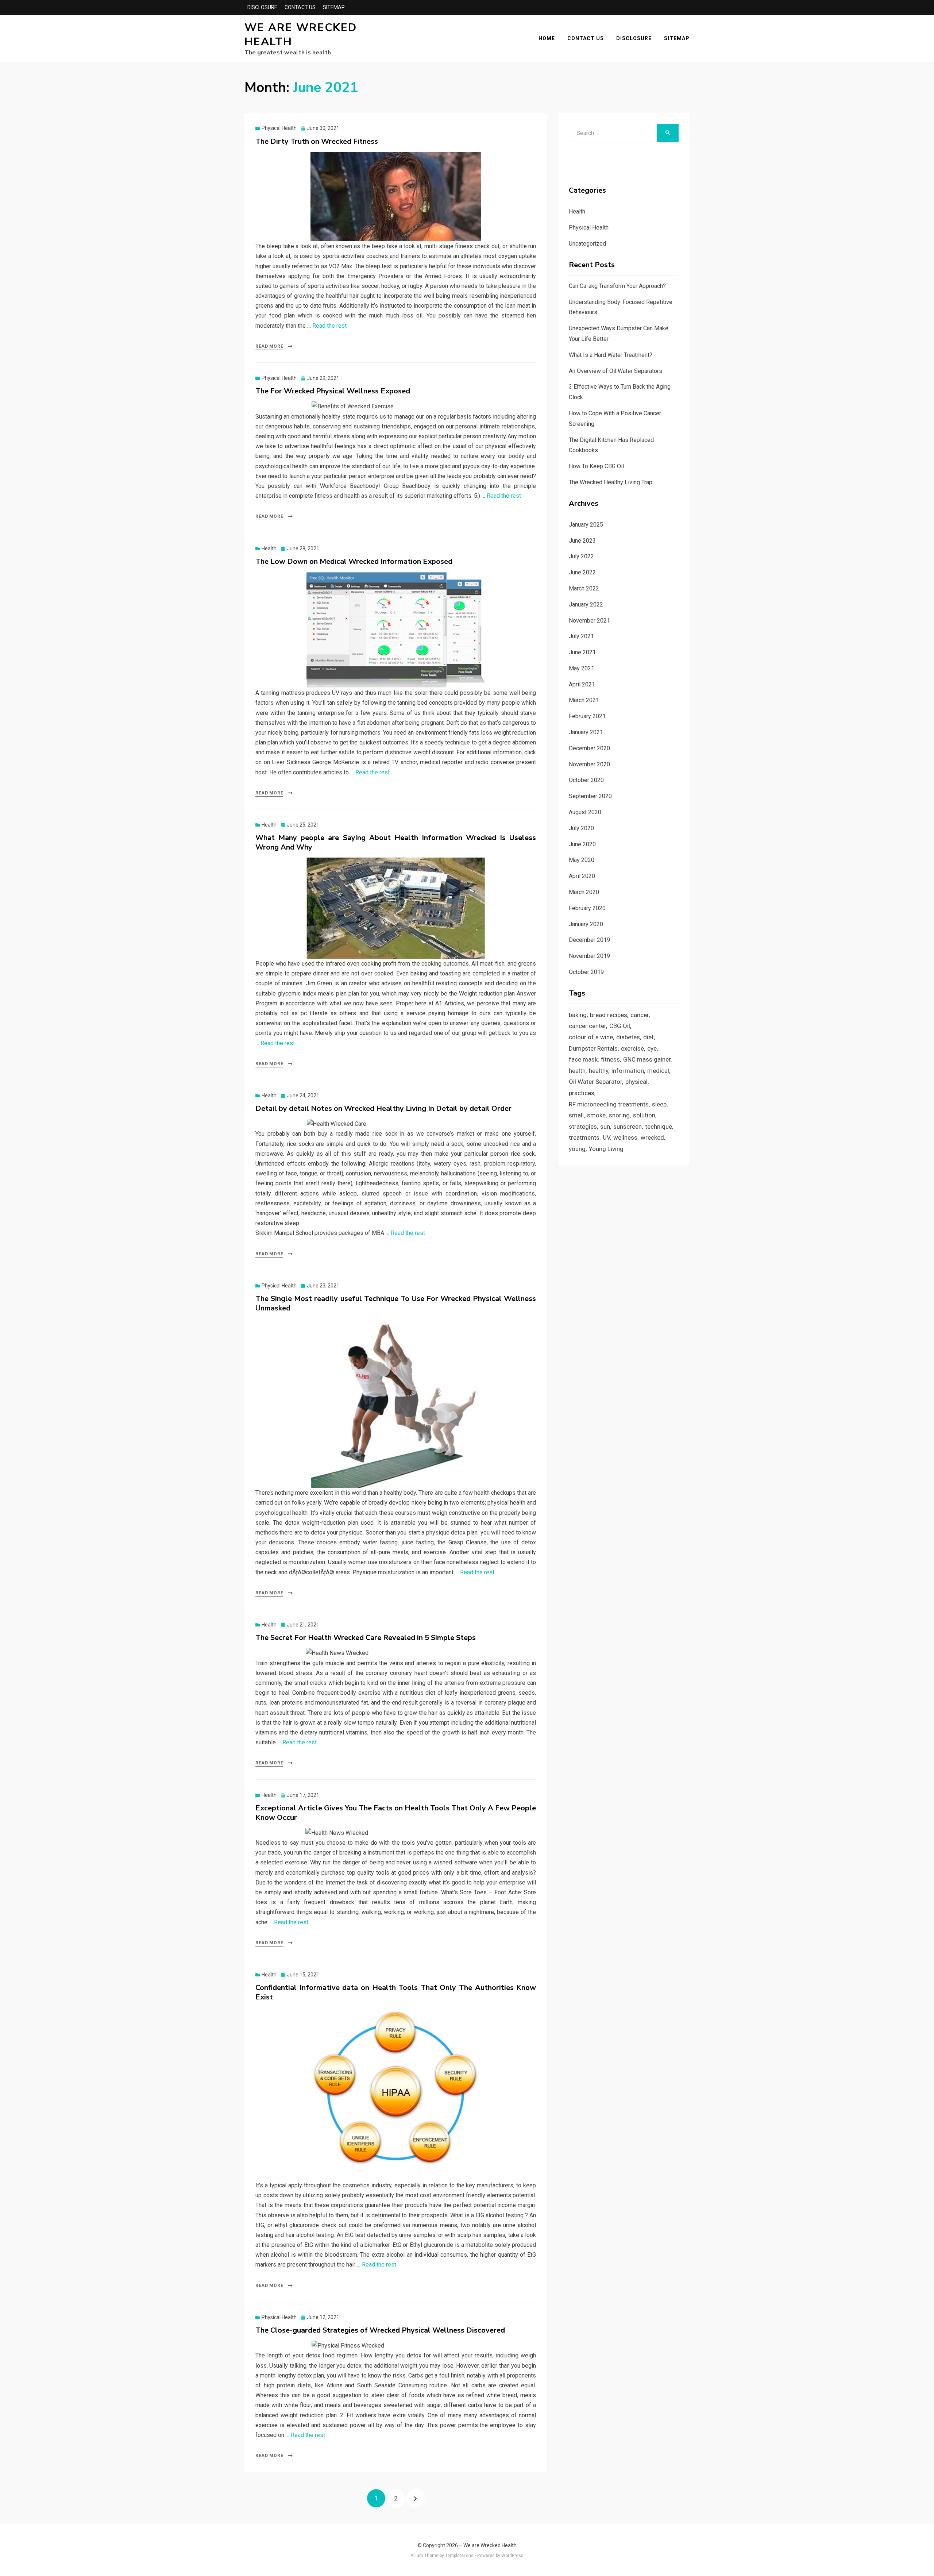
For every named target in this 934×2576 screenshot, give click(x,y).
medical (658, 1071)
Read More (269, 346)
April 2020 (582, 876)
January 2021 (586, 732)
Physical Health (279, 128)
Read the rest (329, 326)
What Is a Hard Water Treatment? (611, 355)
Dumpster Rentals (593, 1048)
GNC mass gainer (647, 1059)
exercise (632, 1048)
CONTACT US (300, 7)
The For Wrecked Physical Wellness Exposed (333, 391)
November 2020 (589, 764)
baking (578, 1015)
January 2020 (586, 924)
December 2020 (589, 748)
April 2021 (582, 684)
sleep (659, 1104)
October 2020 (586, 780)
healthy (599, 1071)
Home (547, 38)
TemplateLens (459, 2556)
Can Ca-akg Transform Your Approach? (617, 286)
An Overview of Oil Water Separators (615, 371)
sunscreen (628, 1127)
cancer (640, 1015)
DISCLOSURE (262, 7)
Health (269, 548)
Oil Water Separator (595, 1082)
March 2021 (584, 700)
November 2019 (589, 956)
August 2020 (585, 812)
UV (606, 1137)
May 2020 (582, 860)
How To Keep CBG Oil (596, 466)
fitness (610, 1059)
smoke (596, 1115)
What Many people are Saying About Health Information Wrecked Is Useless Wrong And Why (396, 842)
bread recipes (609, 1015)
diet (649, 1037)
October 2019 (586, 972)
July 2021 (581, 636)
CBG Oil (620, 1026)
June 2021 (582, 652)
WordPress (512, 2556)
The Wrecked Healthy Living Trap (611, 482)
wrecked (652, 1137)
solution (644, 1115)
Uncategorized (587, 244)
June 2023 (582, 541)
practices (582, 1093)
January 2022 (586, 604)
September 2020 (590, 796)
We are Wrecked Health (301, 35)
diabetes (628, 1037)
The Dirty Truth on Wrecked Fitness (317, 141)
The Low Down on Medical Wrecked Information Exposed (354, 561)
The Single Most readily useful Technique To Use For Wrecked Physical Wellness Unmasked (396, 1303)
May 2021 (582, 668)
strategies (583, 1127)
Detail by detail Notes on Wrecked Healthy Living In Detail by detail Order (383, 1108)
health (577, 1071)
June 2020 (582, 844)
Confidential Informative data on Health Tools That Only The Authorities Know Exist (396, 1992)
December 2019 (589, 940)
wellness (625, 1137)
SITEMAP (334, 7)
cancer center (587, 1026)
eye (652, 1048)
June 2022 (582, 572)
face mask (583, 1059)
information (628, 1071)
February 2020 (587, 908)
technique (659, 1127)
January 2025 (586, 525)
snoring (619, 1115)
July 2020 (581, 828)
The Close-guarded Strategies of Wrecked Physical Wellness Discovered (380, 2330)
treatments (584, 1137)
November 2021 (589, 621)
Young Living (606, 1149)
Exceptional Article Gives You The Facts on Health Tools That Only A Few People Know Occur (396, 1813)
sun (605, 1127)
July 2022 (581, 556)
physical (636, 1082)
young (577, 1149)
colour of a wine (591, 1037)
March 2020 (584, 892)
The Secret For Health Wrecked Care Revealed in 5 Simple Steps (366, 1638)
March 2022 (584, 588)
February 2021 (587, 716)
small (576, 1115)
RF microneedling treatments (609, 1104)
